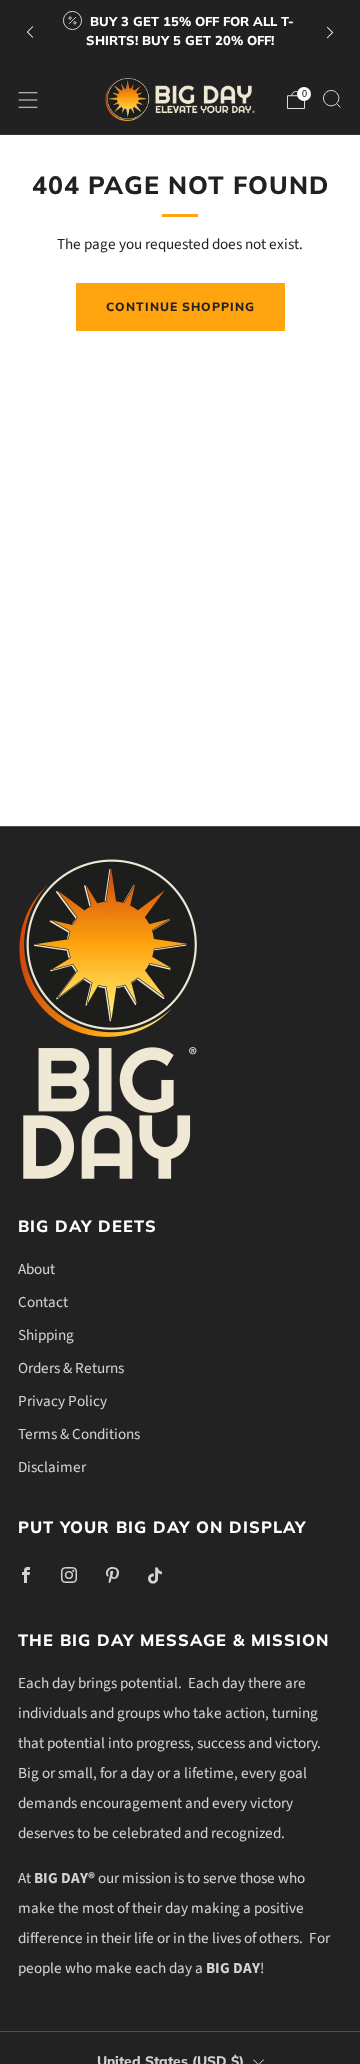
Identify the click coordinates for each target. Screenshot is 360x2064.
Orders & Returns (71, 1368)
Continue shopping (180, 306)
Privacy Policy (62, 1401)
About (36, 1269)
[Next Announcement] (330, 32)
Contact (43, 1302)
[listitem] (180, 32)
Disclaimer (52, 1467)
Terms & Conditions (79, 1434)
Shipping (46, 1335)
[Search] (332, 99)
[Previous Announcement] (30, 32)
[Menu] (28, 100)
